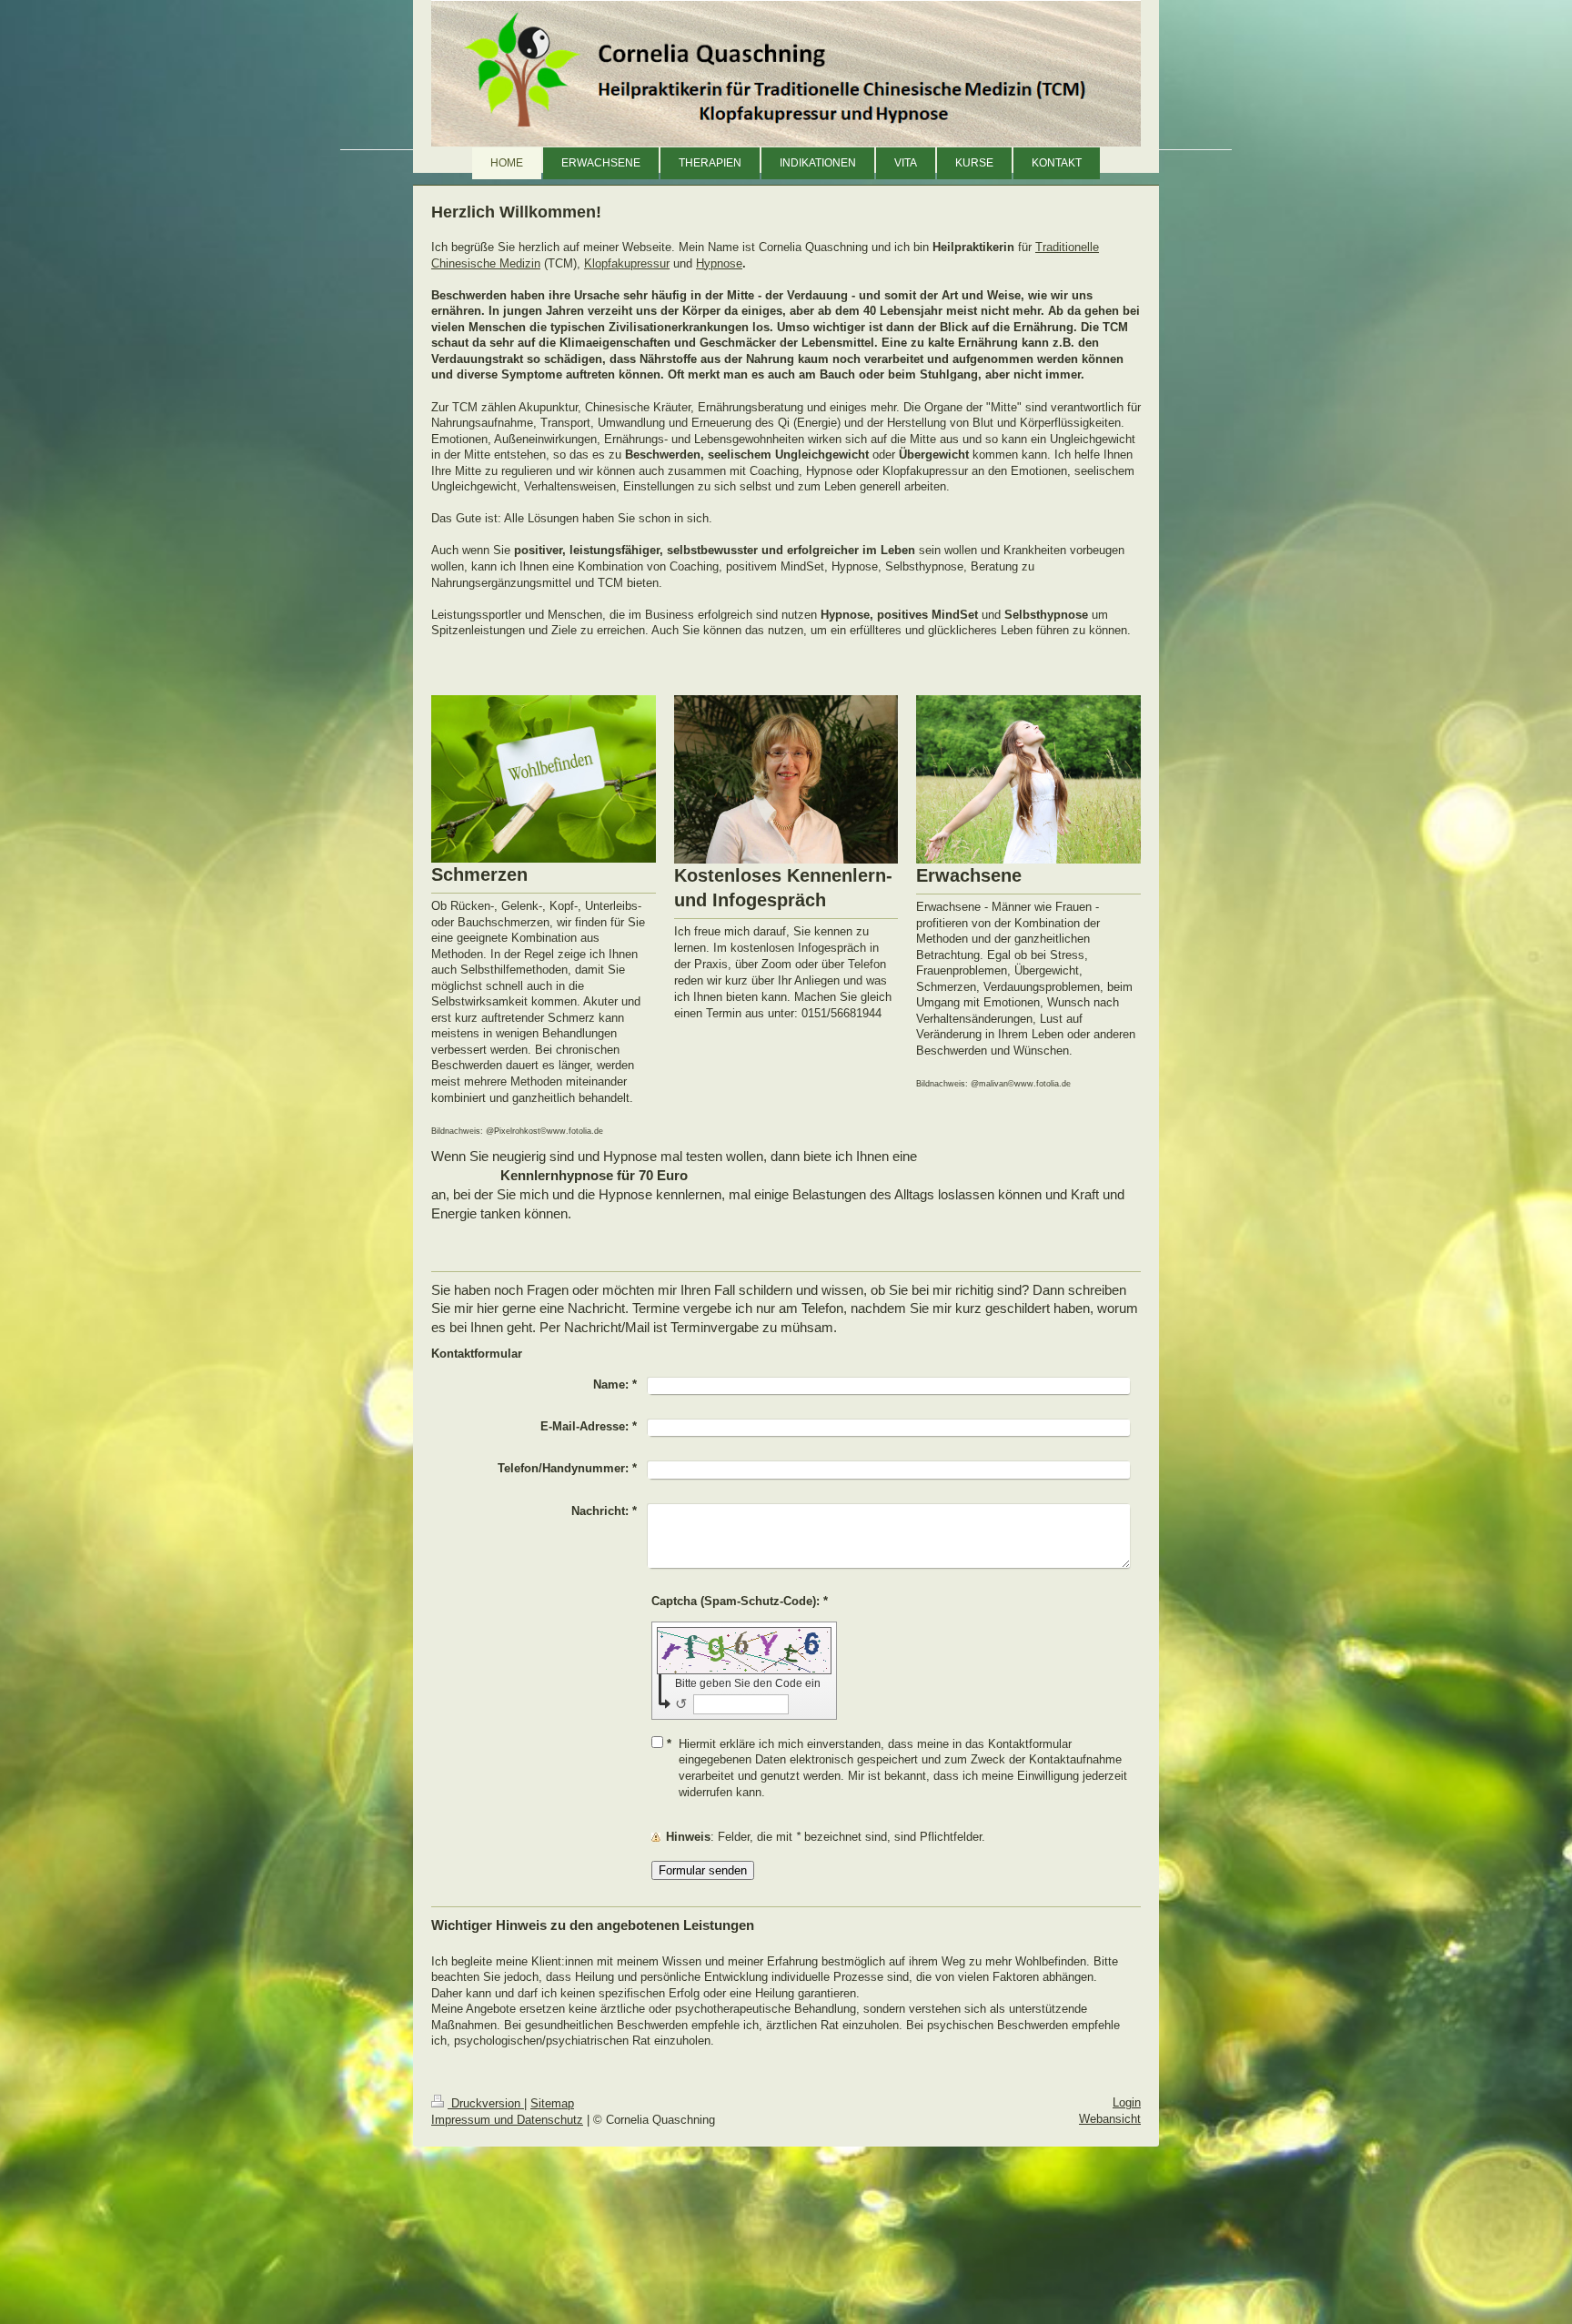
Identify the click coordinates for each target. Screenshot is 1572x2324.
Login (1127, 2102)
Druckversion (486, 2103)
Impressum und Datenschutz (507, 2120)
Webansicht (1110, 2119)
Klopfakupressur (627, 263)
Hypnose (719, 263)
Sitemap (552, 2103)
